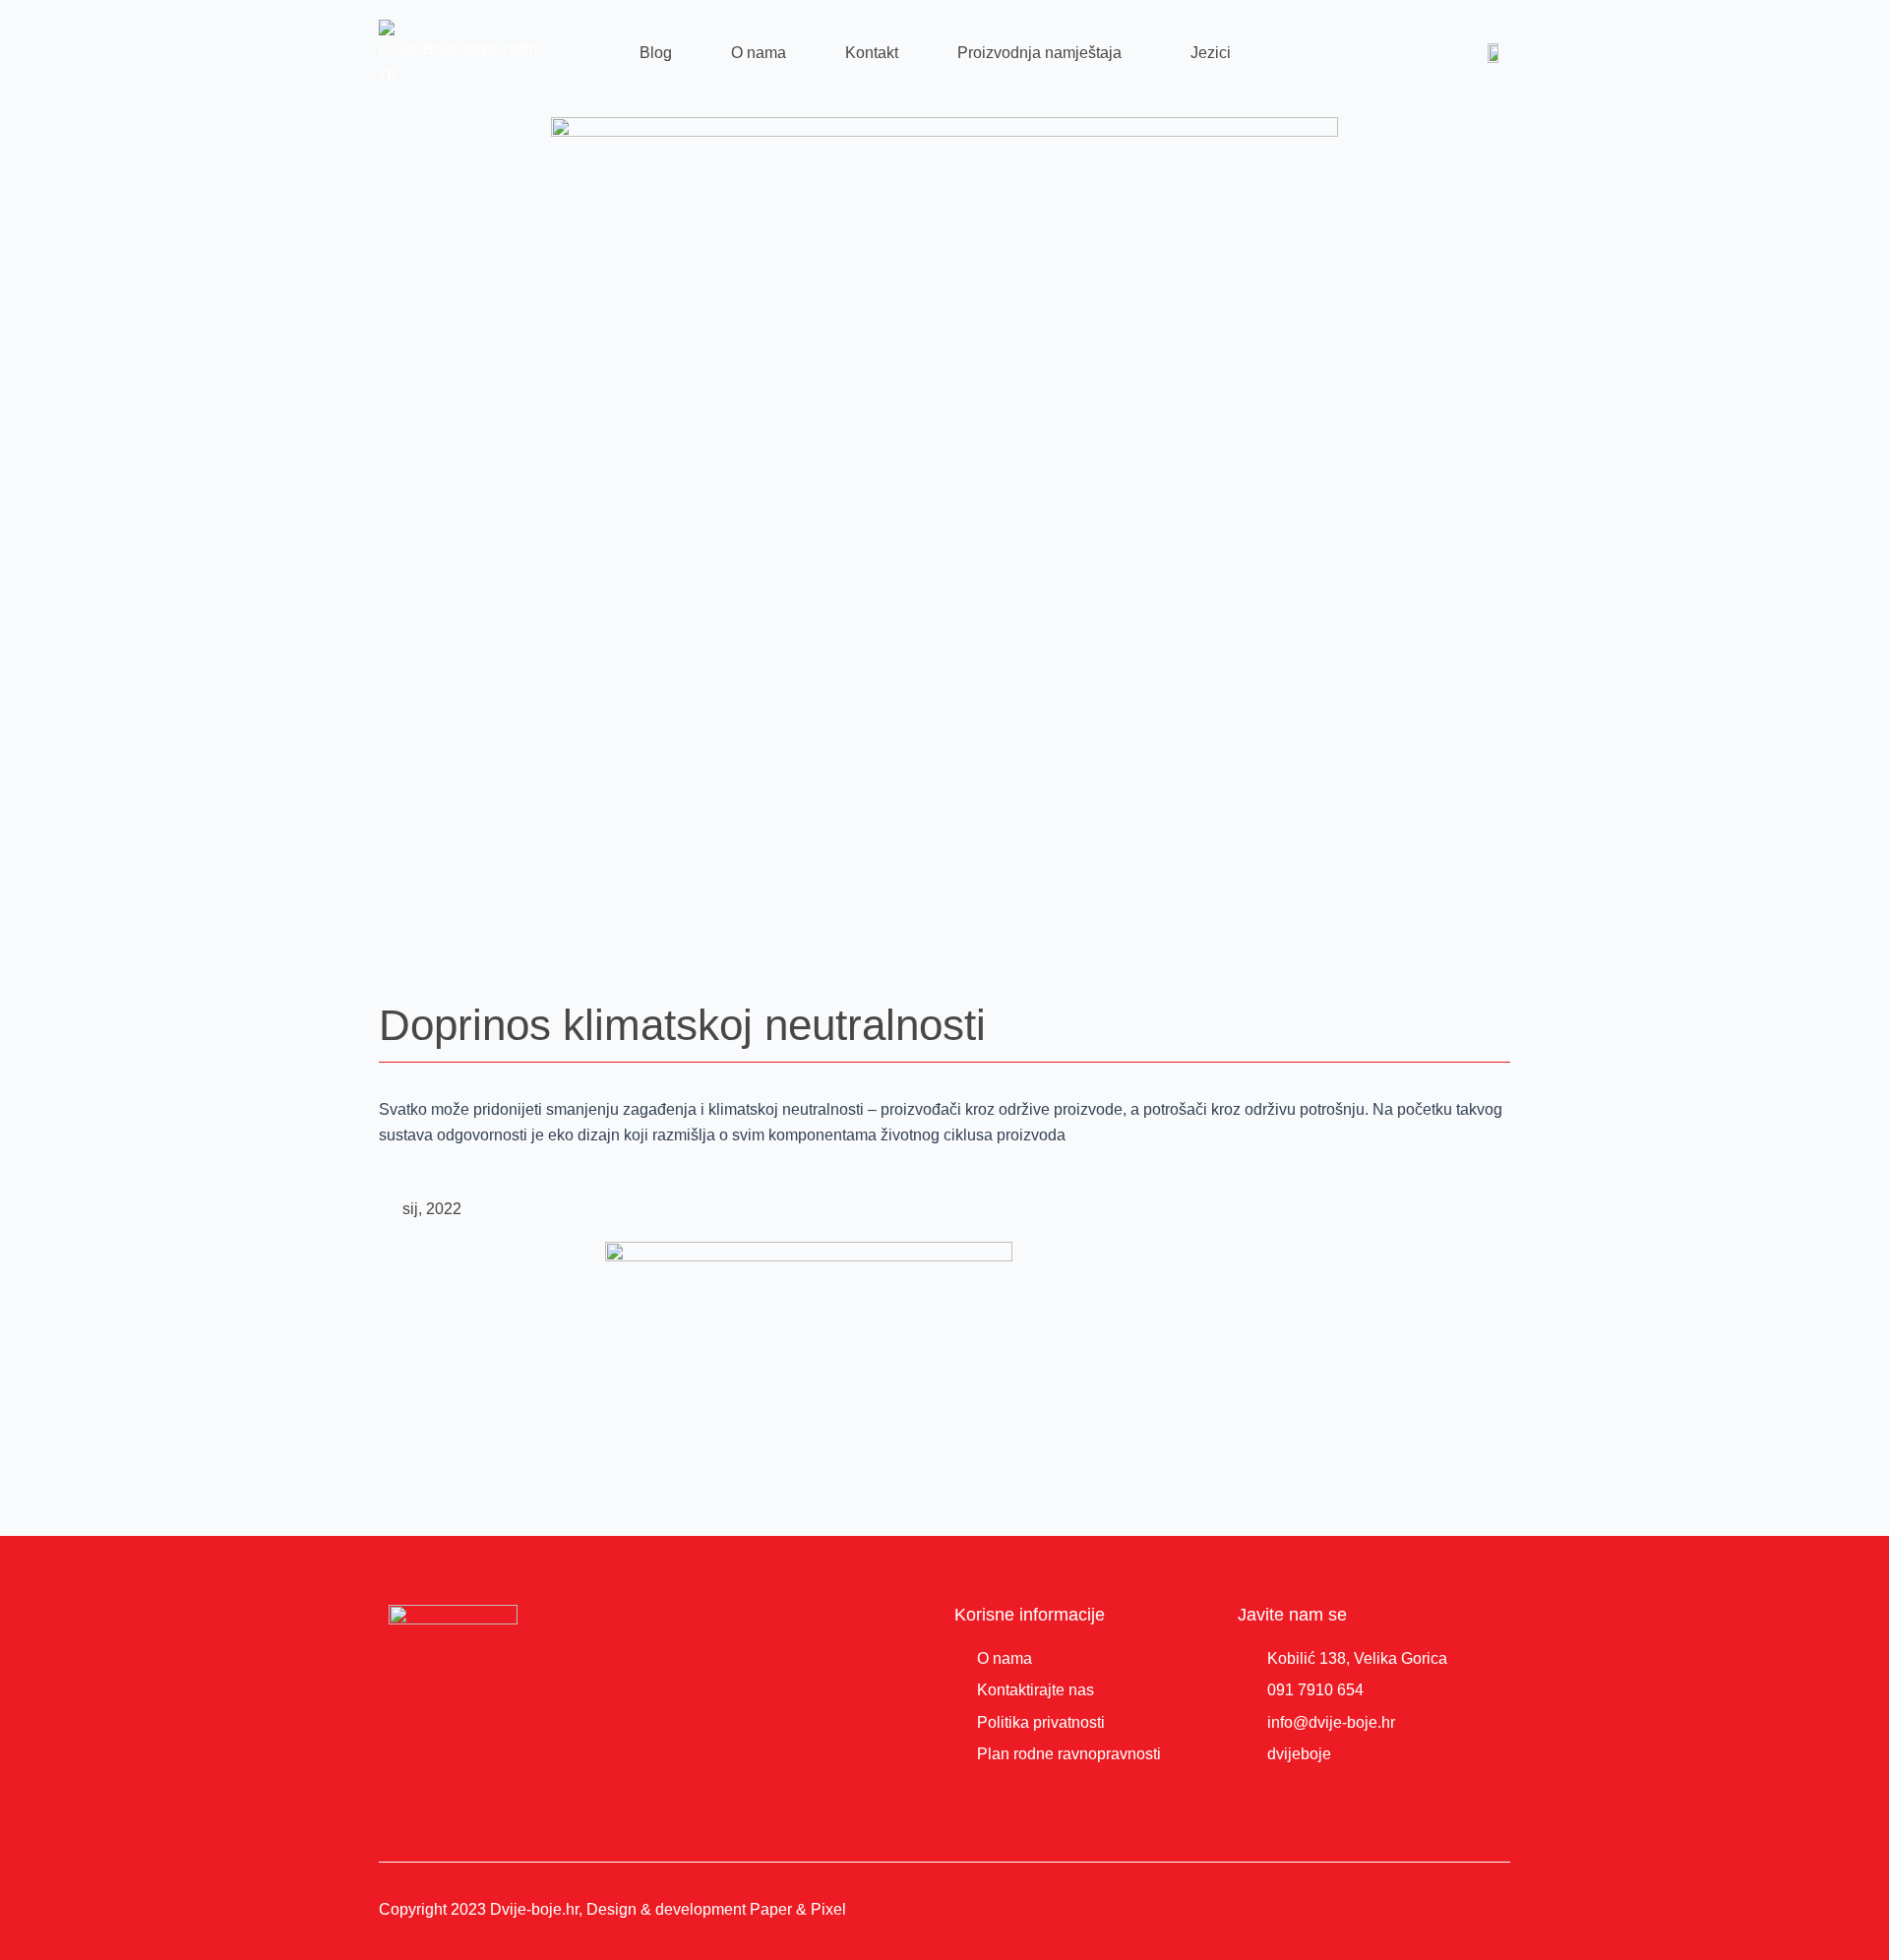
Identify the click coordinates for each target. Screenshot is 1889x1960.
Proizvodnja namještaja (1039, 53)
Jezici (1211, 53)
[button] (1044, 53)
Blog (656, 53)
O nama (759, 53)
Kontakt (872, 53)
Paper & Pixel (798, 1909)
